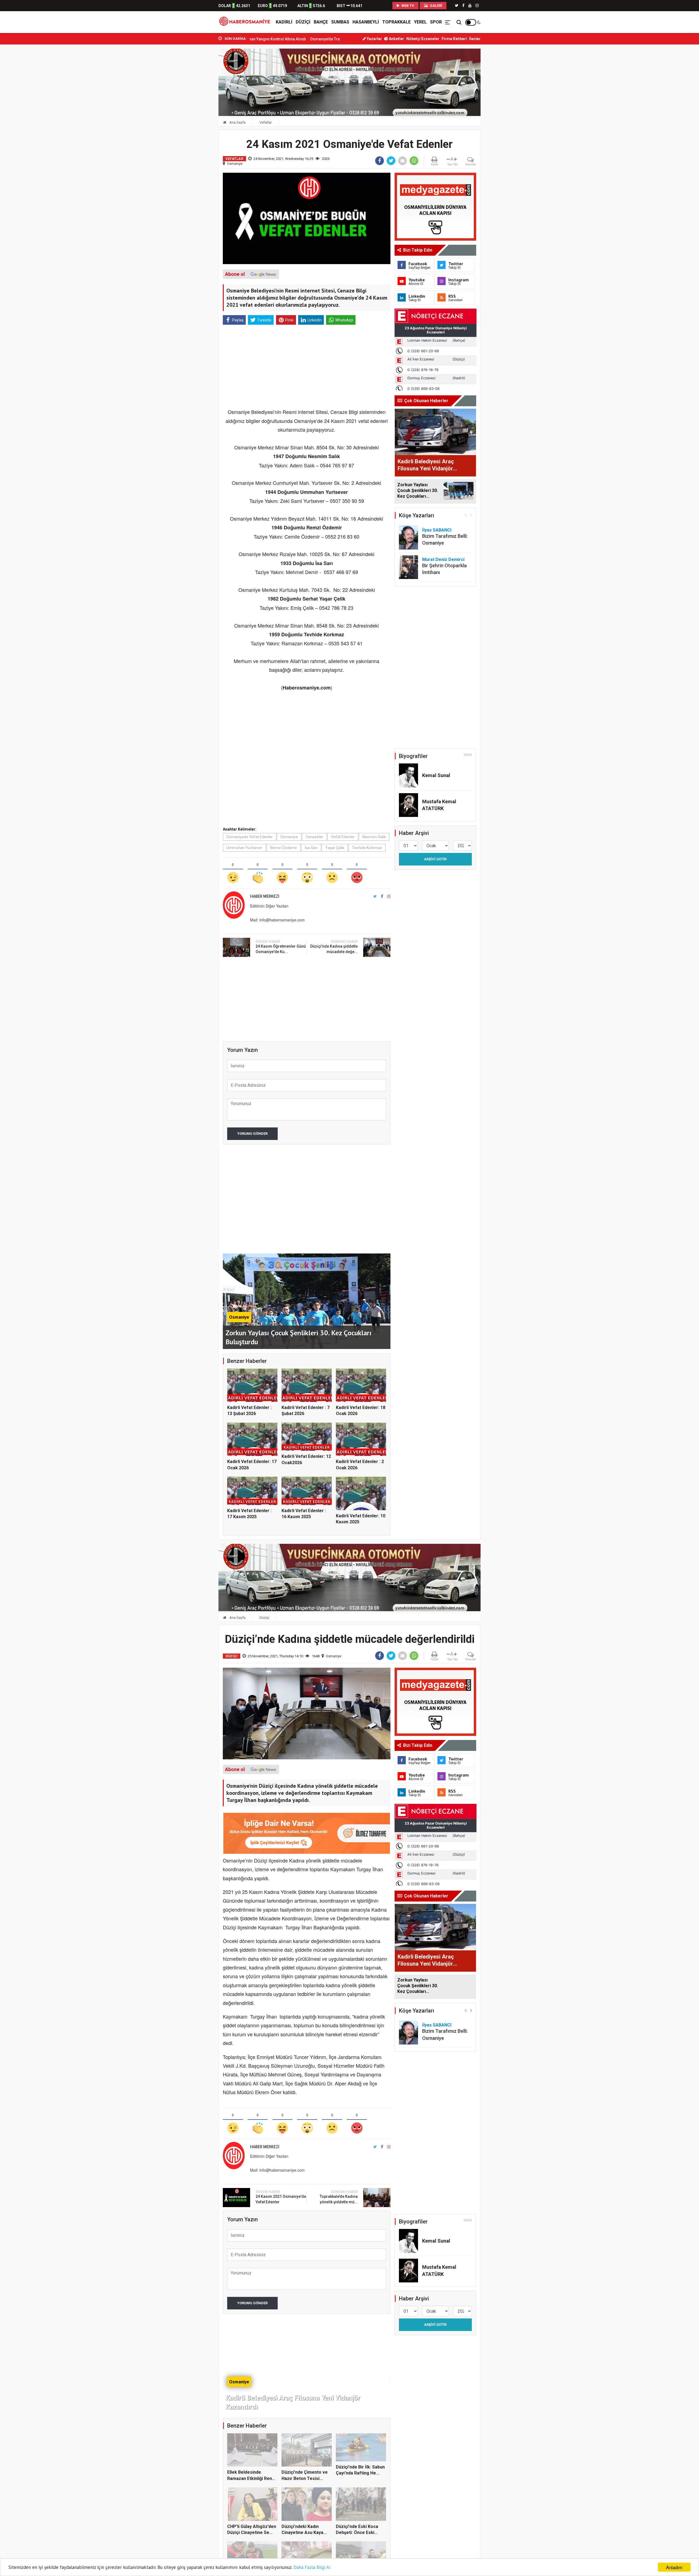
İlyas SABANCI (437, 530)
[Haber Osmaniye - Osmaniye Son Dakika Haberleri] (246, 22)
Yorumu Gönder (252, 1134)
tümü (468, 755)
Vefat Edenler (343, 837)
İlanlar (475, 39)
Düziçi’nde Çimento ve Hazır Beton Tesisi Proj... (305, 2478)
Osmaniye (235, 164)
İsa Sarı (311, 848)
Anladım (674, 2567)
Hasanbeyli (366, 22)
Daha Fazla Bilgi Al (312, 2567)
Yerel (420, 22)
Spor (436, 22)
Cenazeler (314, 837)
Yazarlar (374, 39)
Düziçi (303, 22)
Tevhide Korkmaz (367, 848)
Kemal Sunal (436, 775)
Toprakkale (396, 22)
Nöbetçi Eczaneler (423, 39)
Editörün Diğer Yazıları (269, 906)
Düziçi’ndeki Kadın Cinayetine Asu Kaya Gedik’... (302, 2533)
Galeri (436, 6)
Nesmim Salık (374, 837)
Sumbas (340, 22)
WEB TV (407, 6)
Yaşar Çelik (335, 848)
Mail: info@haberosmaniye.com (277, 920)
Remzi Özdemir (284, 848)
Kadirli (284, 22)
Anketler (396, 39)
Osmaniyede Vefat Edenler (250, 837)
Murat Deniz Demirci (443, 559)
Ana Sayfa (237, 122)
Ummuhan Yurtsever (244, 848)
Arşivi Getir (435, 859)
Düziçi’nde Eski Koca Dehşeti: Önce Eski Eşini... (318, 39)
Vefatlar (266, 122)
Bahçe (321, 22)
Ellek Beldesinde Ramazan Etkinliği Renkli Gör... (252, 2478)
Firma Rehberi (454, 39)
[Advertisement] (194, 120)
